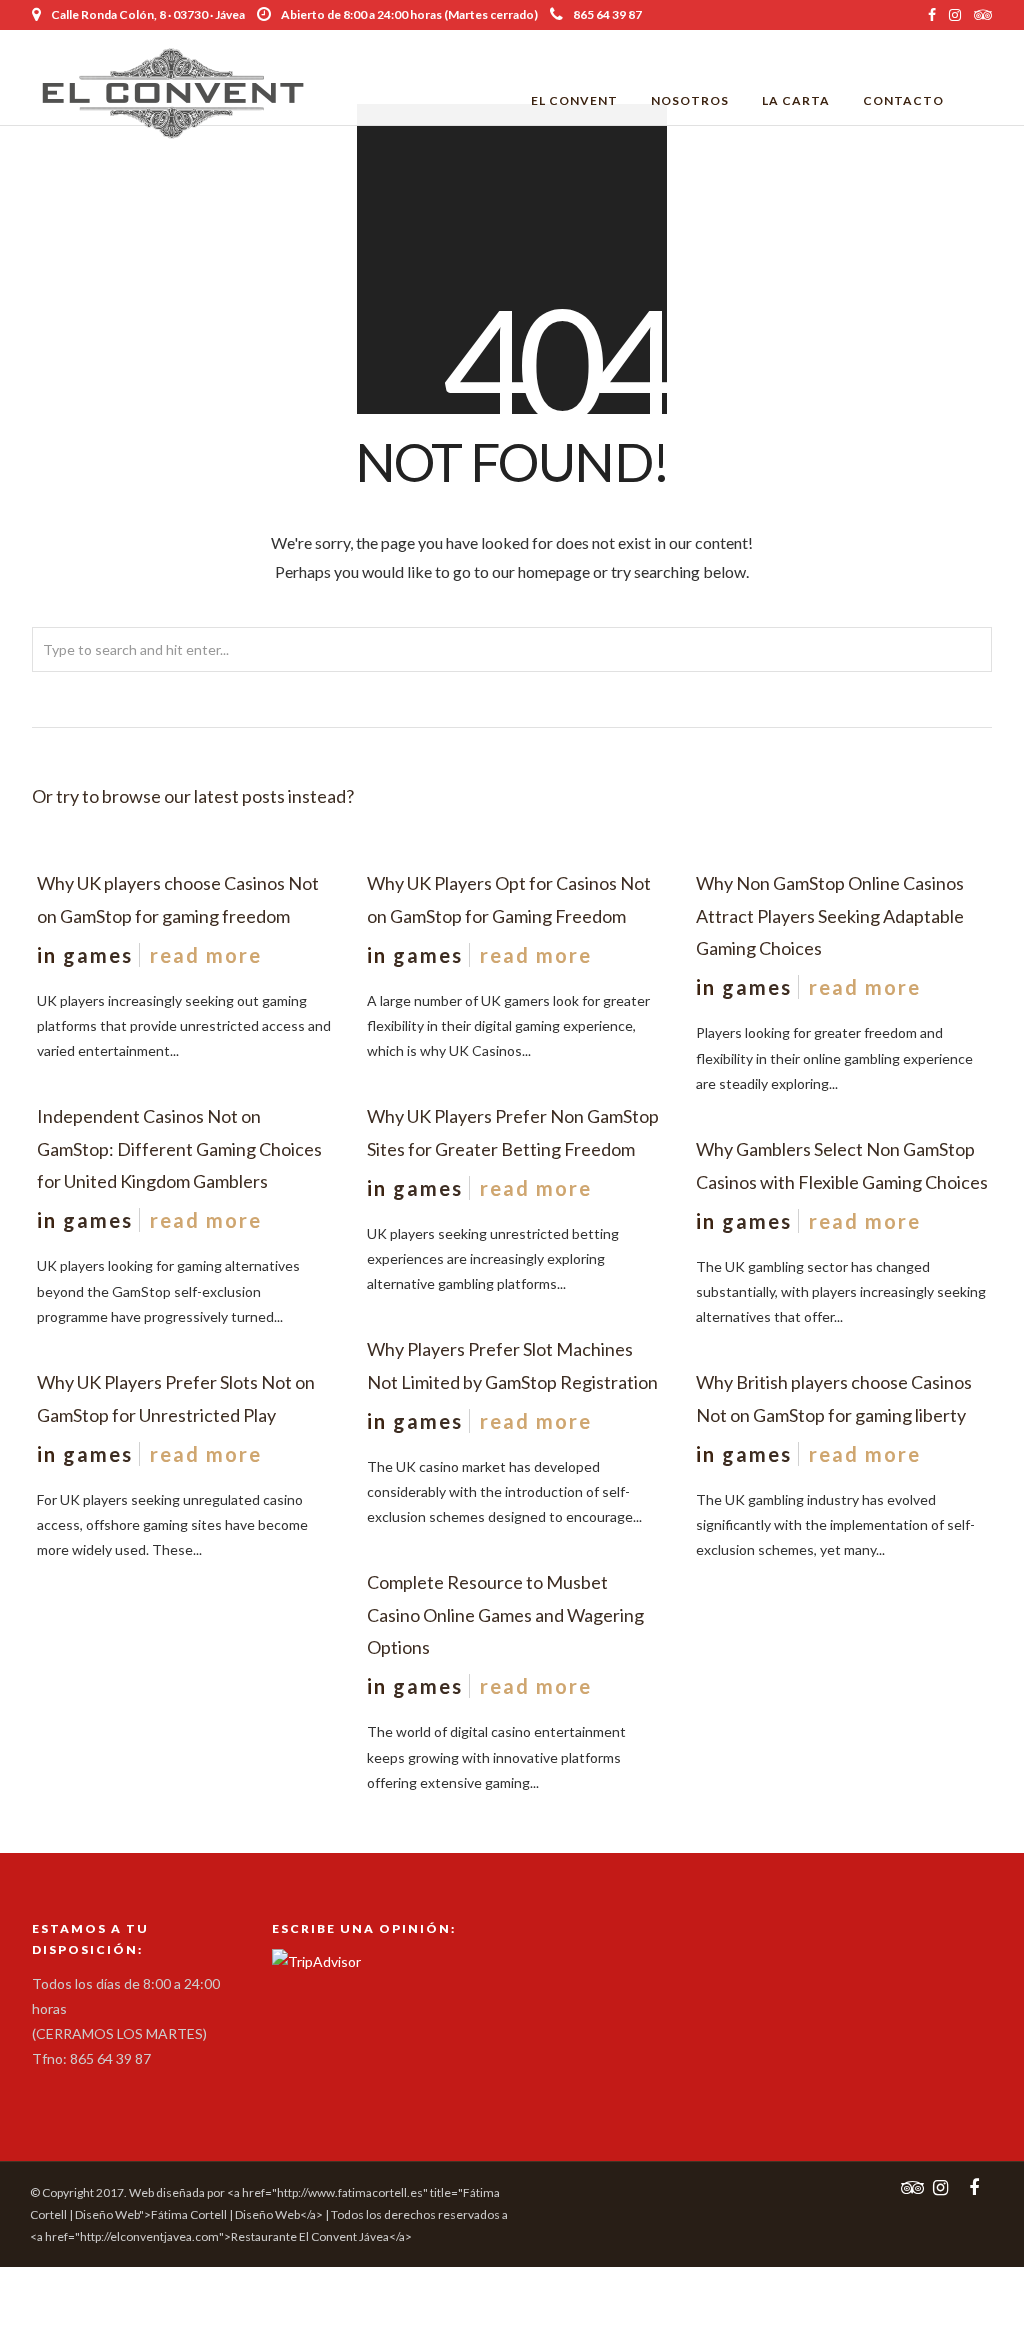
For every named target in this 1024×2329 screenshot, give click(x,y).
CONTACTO (903, 100)
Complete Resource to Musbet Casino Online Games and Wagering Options (505, 1614)
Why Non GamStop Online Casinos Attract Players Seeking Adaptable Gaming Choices (830, 915)
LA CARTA (796, 100)
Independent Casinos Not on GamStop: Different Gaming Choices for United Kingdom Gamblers (179, 1148)
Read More (206, 955)
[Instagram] (955, 15)
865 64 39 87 (607, 14)
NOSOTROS (690, 100)
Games (98, 955)
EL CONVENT (574, 100)
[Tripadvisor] (983, 15)
